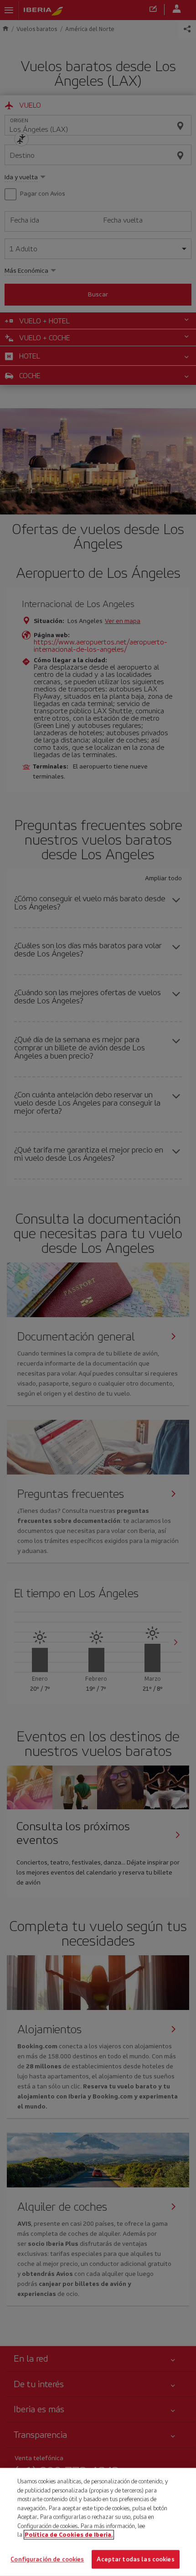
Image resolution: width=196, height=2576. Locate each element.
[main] (98, 2522)
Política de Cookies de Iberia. (69, 2535)
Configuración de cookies (47, 2559)
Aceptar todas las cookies (135, 2559)
